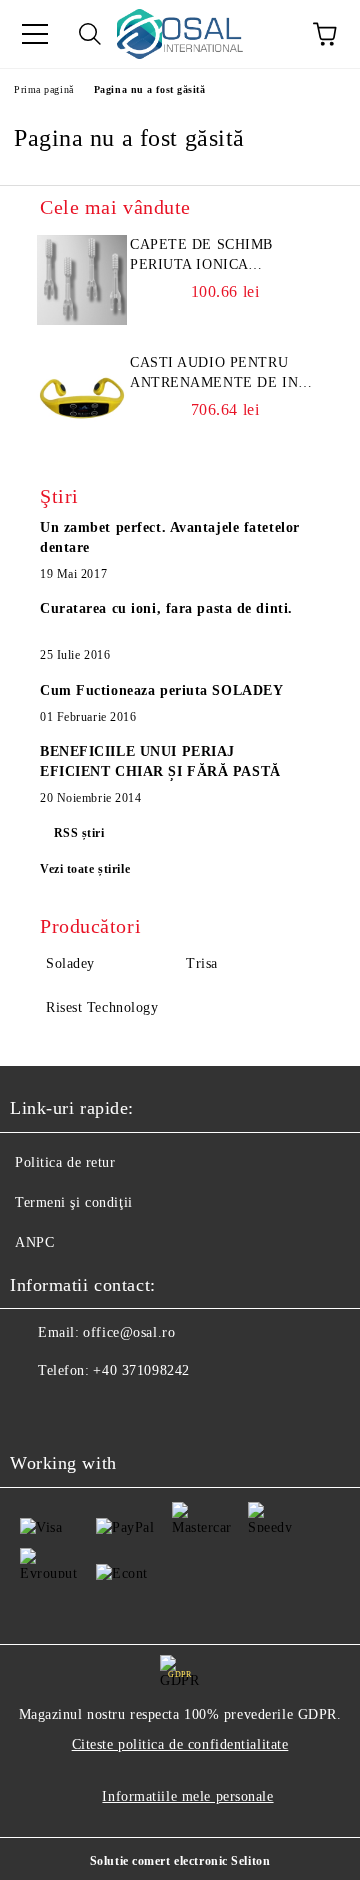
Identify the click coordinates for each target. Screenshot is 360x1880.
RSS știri (79, 833)
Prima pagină (44, 89)
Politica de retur (65, 1162)
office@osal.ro (129, 1332)
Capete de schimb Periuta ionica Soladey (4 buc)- (201, 256)
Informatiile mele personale (187, 1796)
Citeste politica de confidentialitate (180, 1744)
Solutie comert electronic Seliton (180, 1861)
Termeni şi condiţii (74, 1202)
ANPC (34, 1242)
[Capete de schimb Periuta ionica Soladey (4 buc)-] (82, 280)
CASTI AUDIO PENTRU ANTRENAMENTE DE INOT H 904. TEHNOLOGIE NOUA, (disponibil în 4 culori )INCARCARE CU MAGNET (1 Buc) (224, 374)
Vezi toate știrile (85, 869)
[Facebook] (36, 1411)
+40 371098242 (141, 1370)
